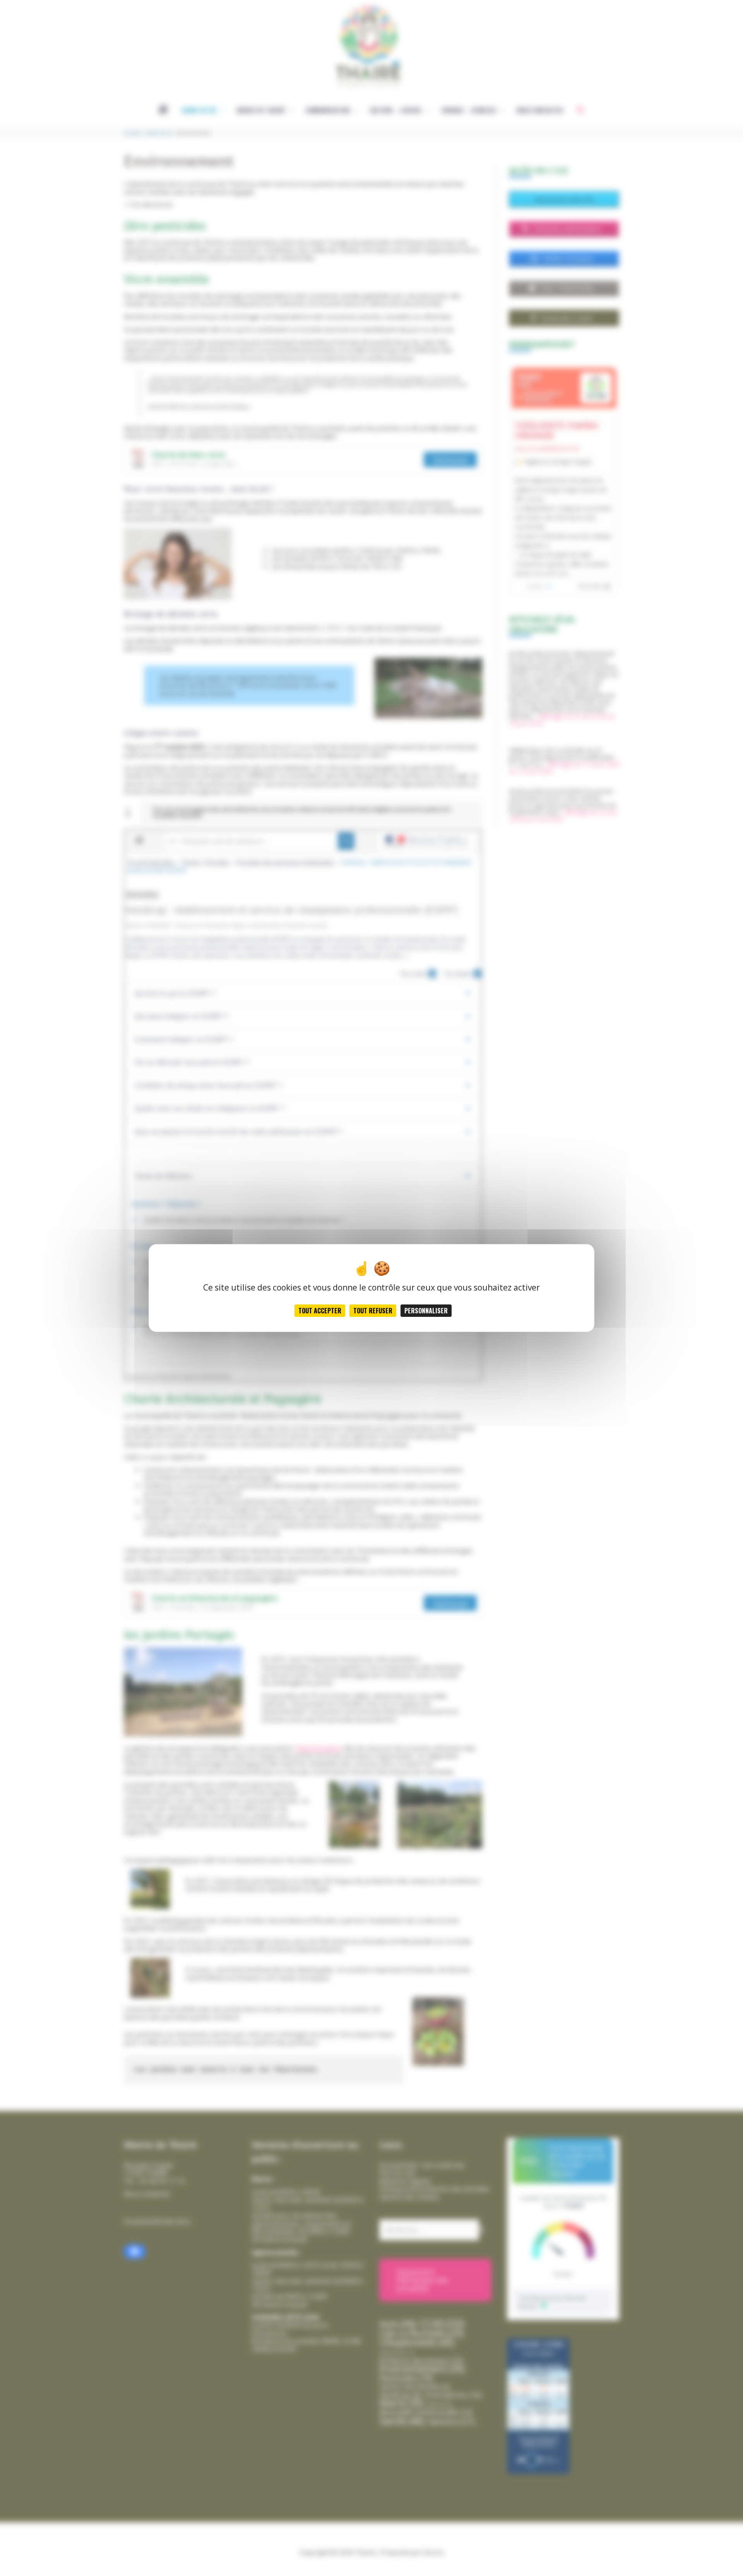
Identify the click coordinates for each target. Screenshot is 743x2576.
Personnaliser (426, 1311)
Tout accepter (320, 1311)
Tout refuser (373, 1311)
